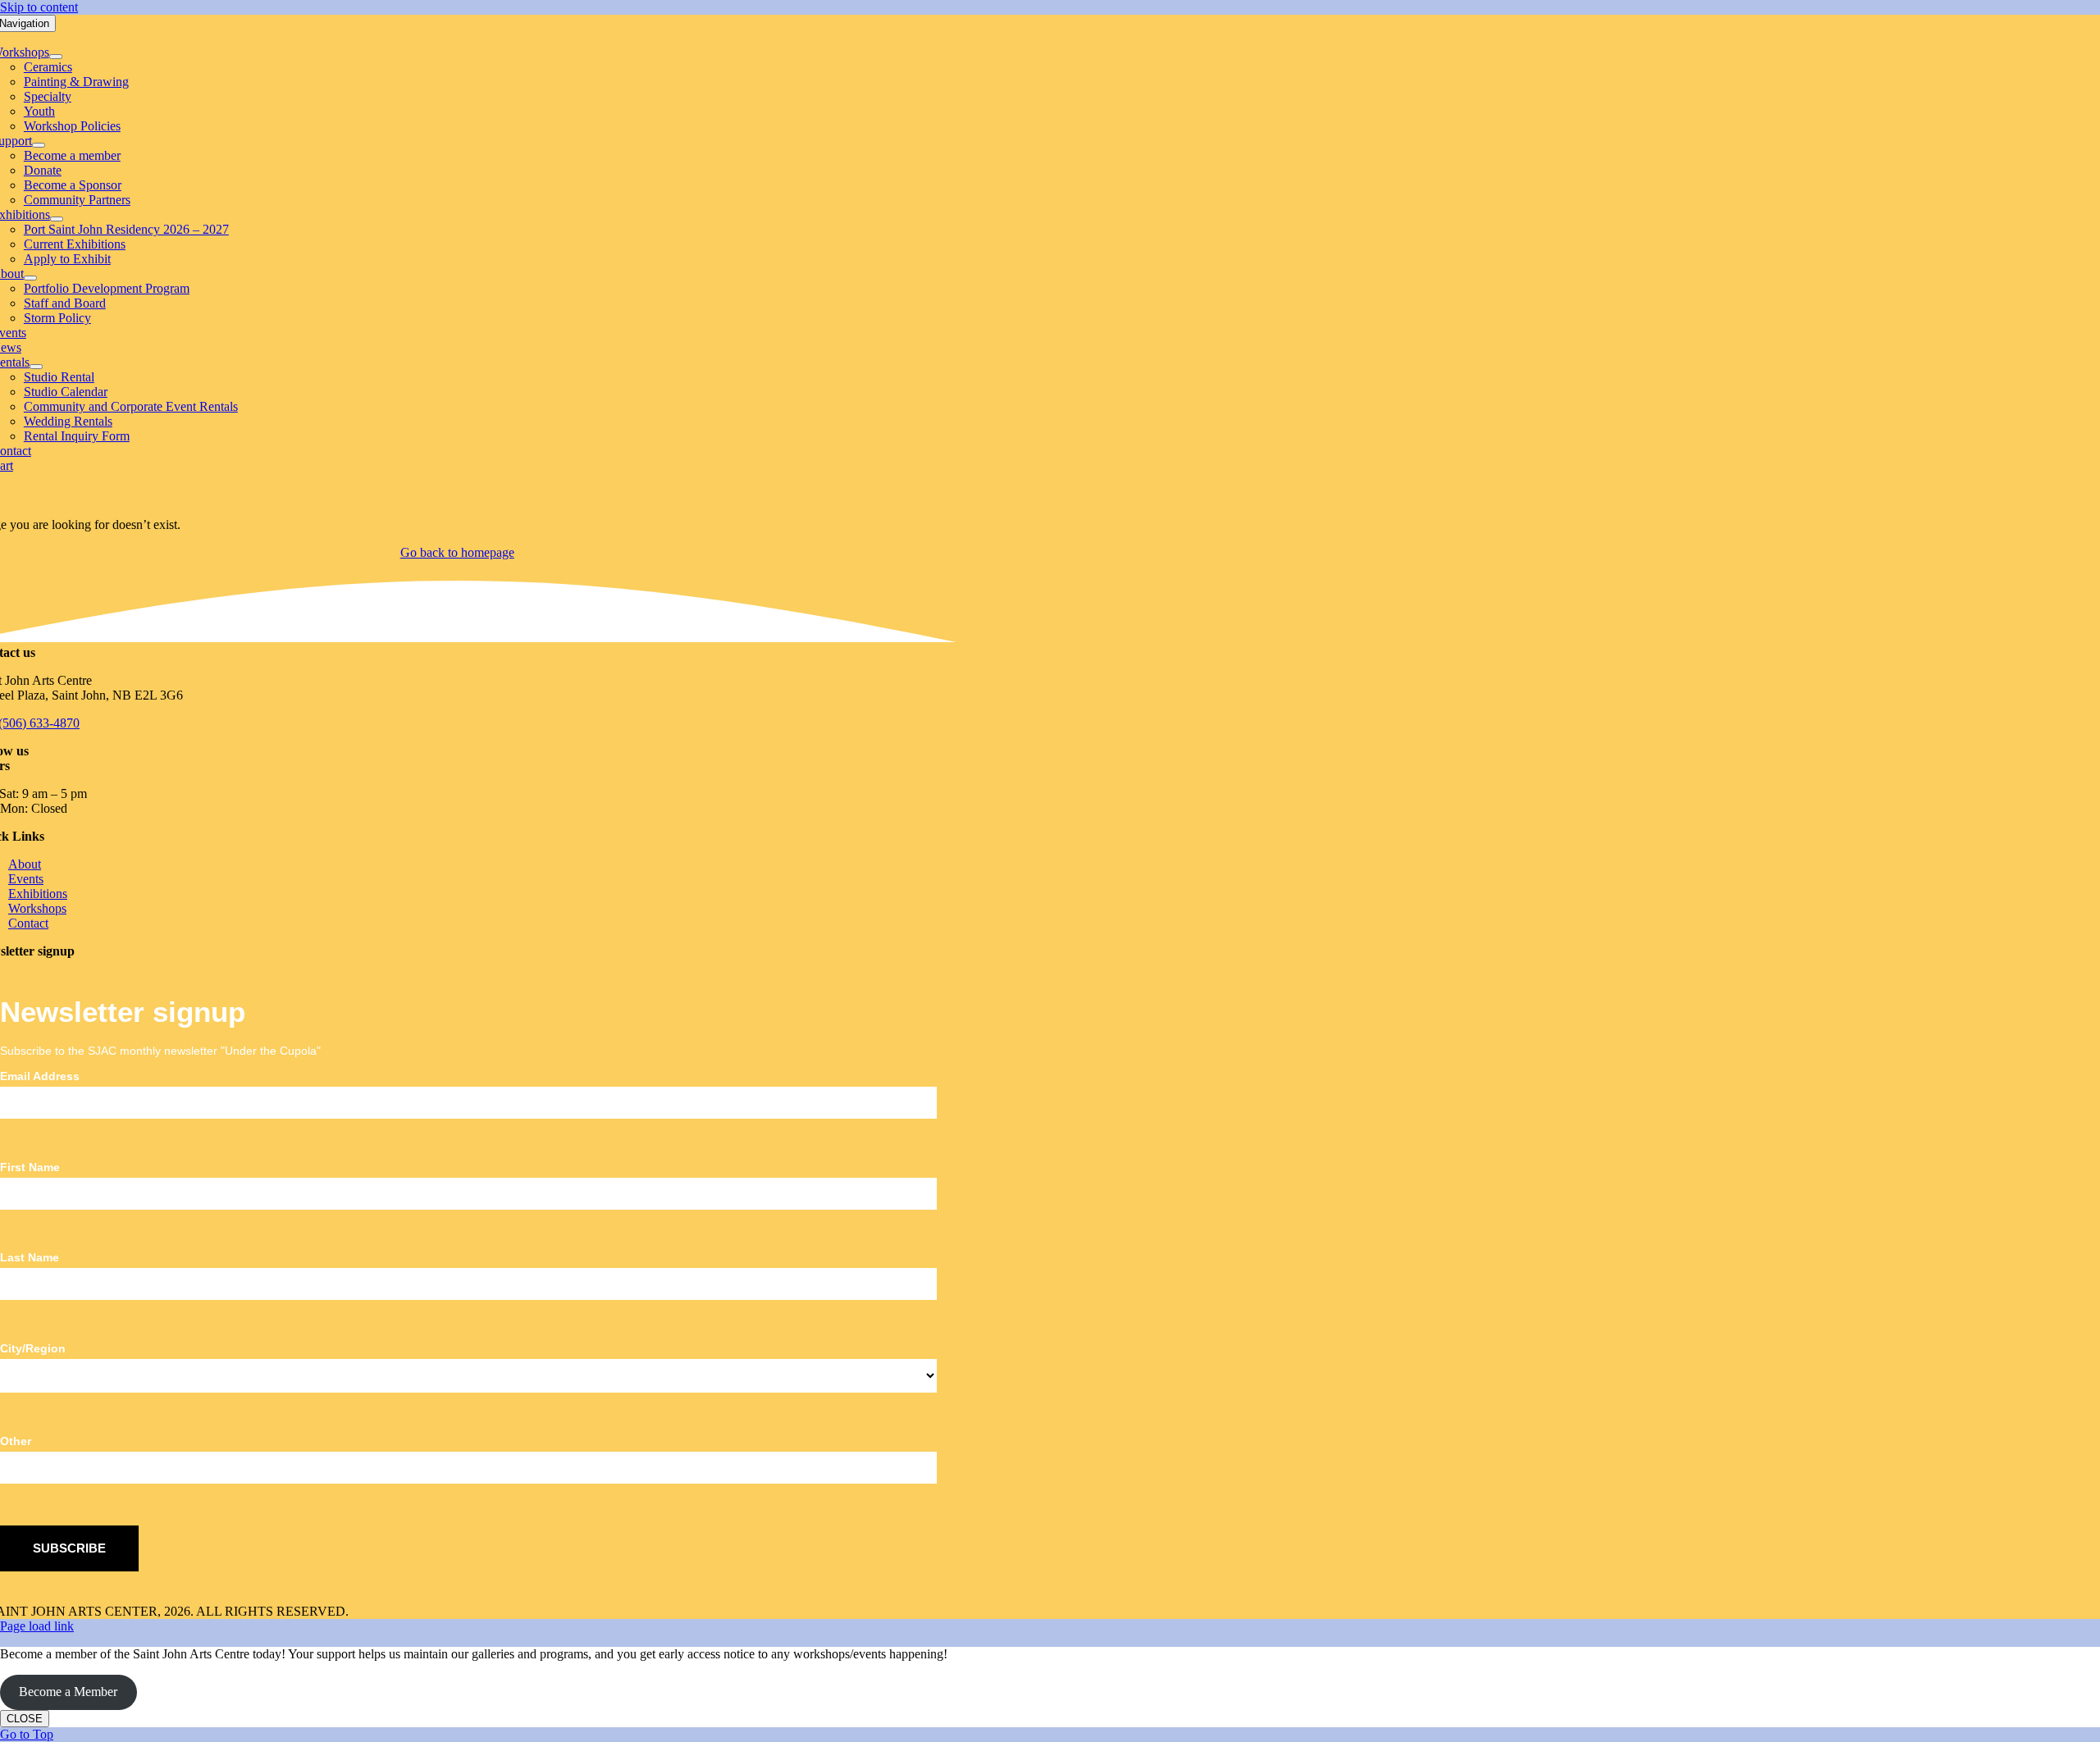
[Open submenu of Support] (39, 145)
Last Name (30, 1257)
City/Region (33, 1348)
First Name (30, 1167)
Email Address (40, 1076)
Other (16, 1441)
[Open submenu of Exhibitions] (57, 219)
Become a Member (68, 1692)
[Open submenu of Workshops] (56, 57)
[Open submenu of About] (30, 278)
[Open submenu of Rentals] (36, 367)
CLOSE (25, 1719)
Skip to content (39, 7)
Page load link (37, 1626)
